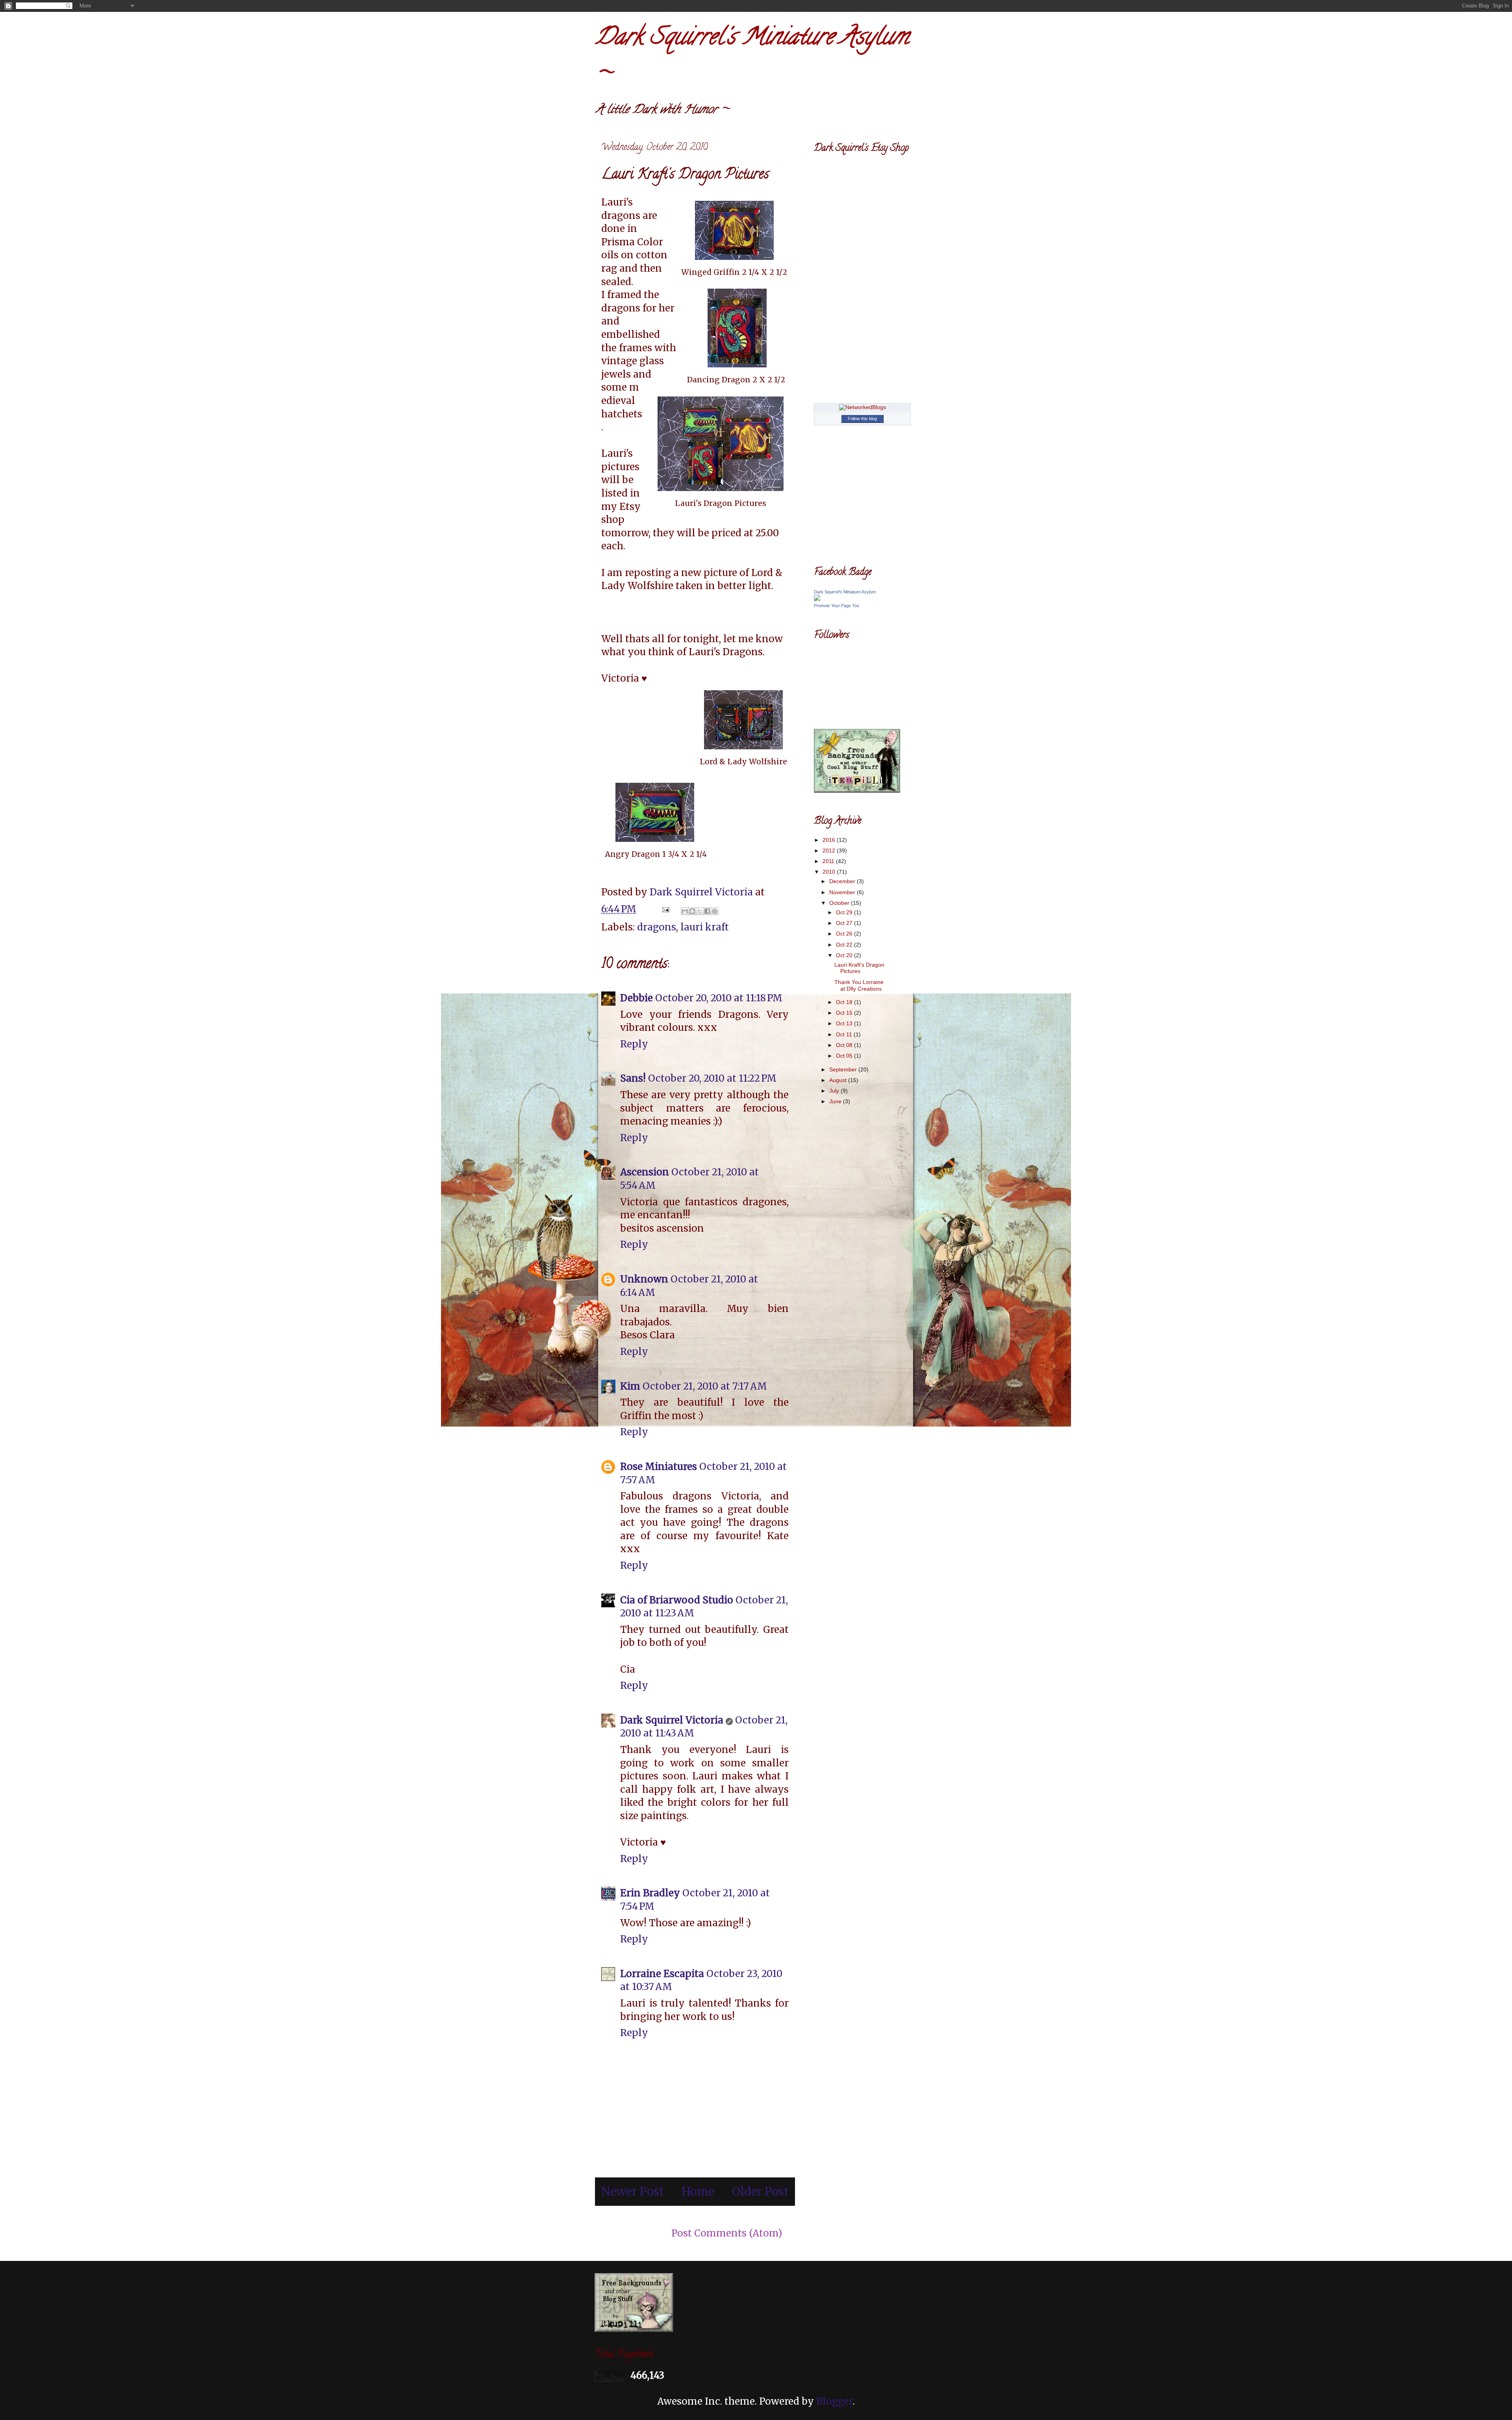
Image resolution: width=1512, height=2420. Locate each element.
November (843, 892)
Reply (634, 1044)
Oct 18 (845, 1002)
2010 (830, 872)
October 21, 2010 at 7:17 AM (705, 1386)
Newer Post (633, 2192)
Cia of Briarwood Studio (677, 1600)
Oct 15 (845, 1013)
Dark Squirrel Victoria (672, 1720)
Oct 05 (845, 1056)
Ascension (645, 1172)
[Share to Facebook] (707, 911)
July (835, 1091)
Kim (630, 1386)
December (843, 881)
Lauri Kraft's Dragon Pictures (859, 968)
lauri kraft (705, 927)
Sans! (633, 1078)
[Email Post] (665, 909)
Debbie (636, 998)
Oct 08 (845, 1045)
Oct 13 (845, 1023)
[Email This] (685, 911)
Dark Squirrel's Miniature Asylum (845, 592)
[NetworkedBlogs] (863, 407)
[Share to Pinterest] (715, 911)
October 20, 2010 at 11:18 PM (719, 998)
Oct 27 (845, 923)
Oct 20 (845, 955)
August (839, 1080)
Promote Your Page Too (837, 606)
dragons (657, 927)
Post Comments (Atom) (727, 2233)
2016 (830, 840)
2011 (829, 861)
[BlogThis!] (692, 911)
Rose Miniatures (659, 1467)
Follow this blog (862, 419)
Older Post (760, 2192)
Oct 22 (845, 945)
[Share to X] (700, 911)
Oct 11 (845, 1034)
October (840, 903)
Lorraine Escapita (662, 1974)
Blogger (835, 2401)
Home (698, 2192)
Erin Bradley (650, 1893)
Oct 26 (845, 934)
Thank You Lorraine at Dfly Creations (859, 985)
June (836, 1101)
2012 (830, 851)
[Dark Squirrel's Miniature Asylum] (817, 599)
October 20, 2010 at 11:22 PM (712, 1078)
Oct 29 (845, 912)
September (844, 1069)
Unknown (644, 1279)
